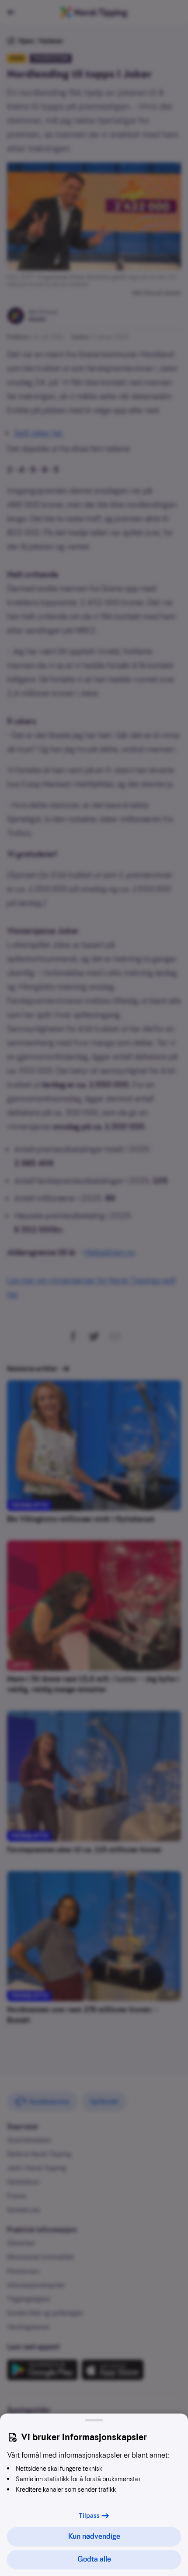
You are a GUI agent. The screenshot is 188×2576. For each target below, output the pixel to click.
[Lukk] (94, 2420)
